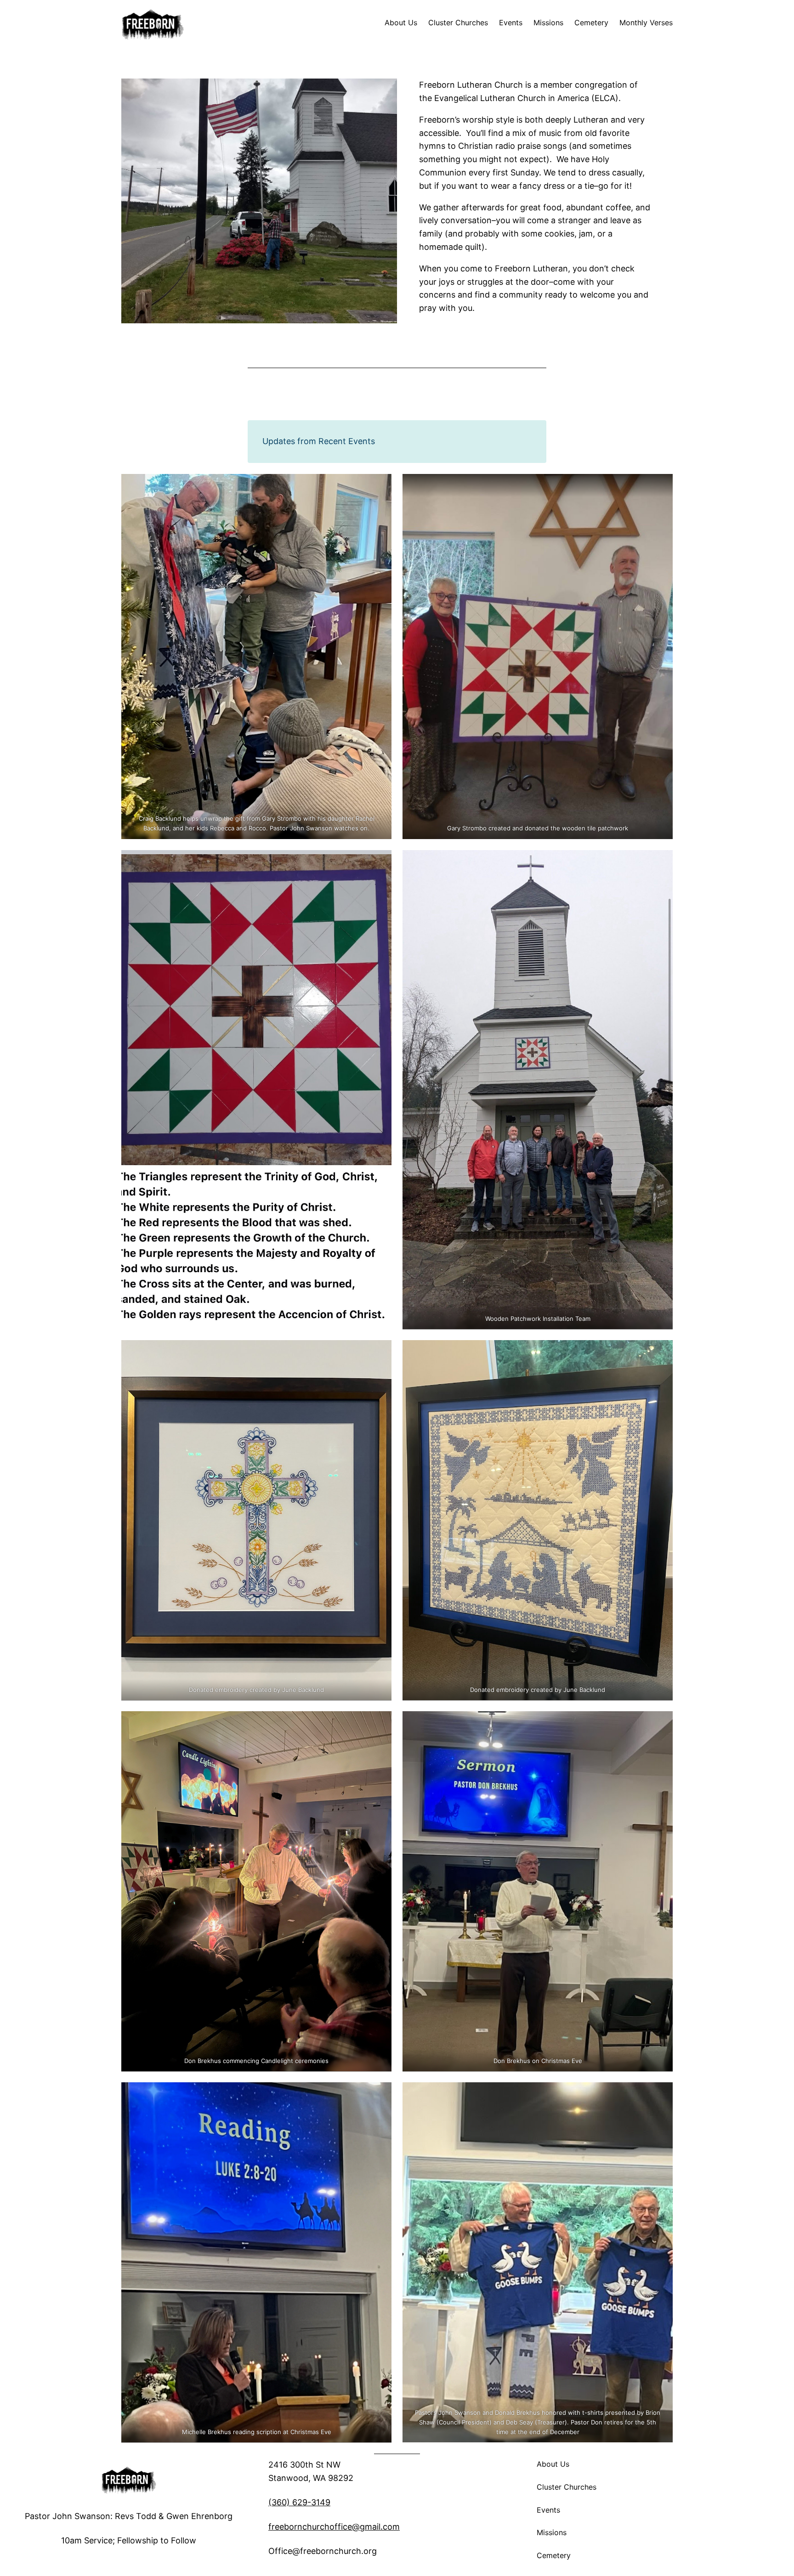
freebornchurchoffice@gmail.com (334, 2527)
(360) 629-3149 (299, 2502)
